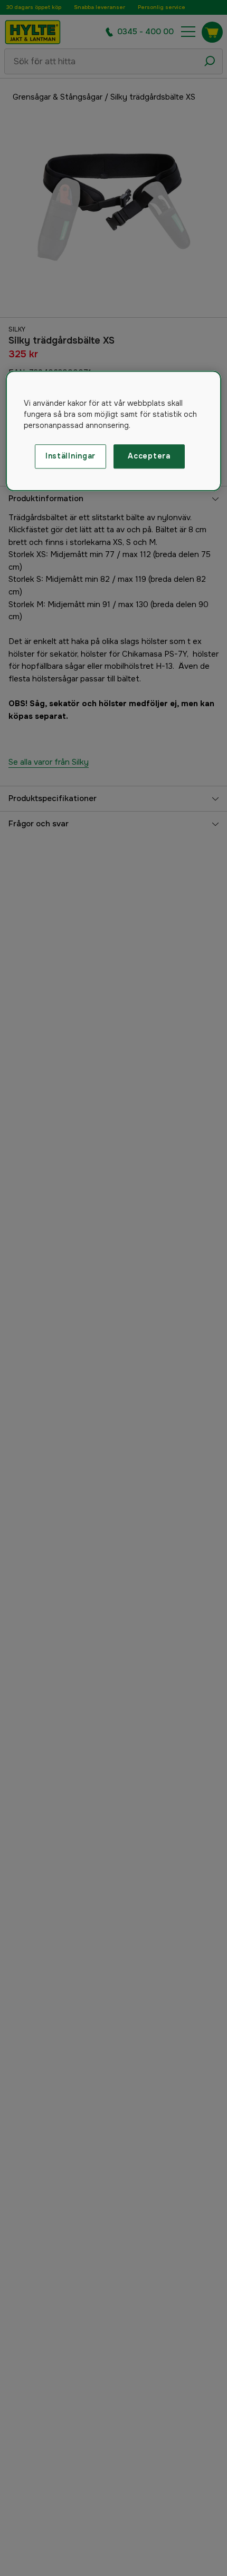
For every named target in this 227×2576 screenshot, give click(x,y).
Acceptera (149, 456)
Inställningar (70, 456)
